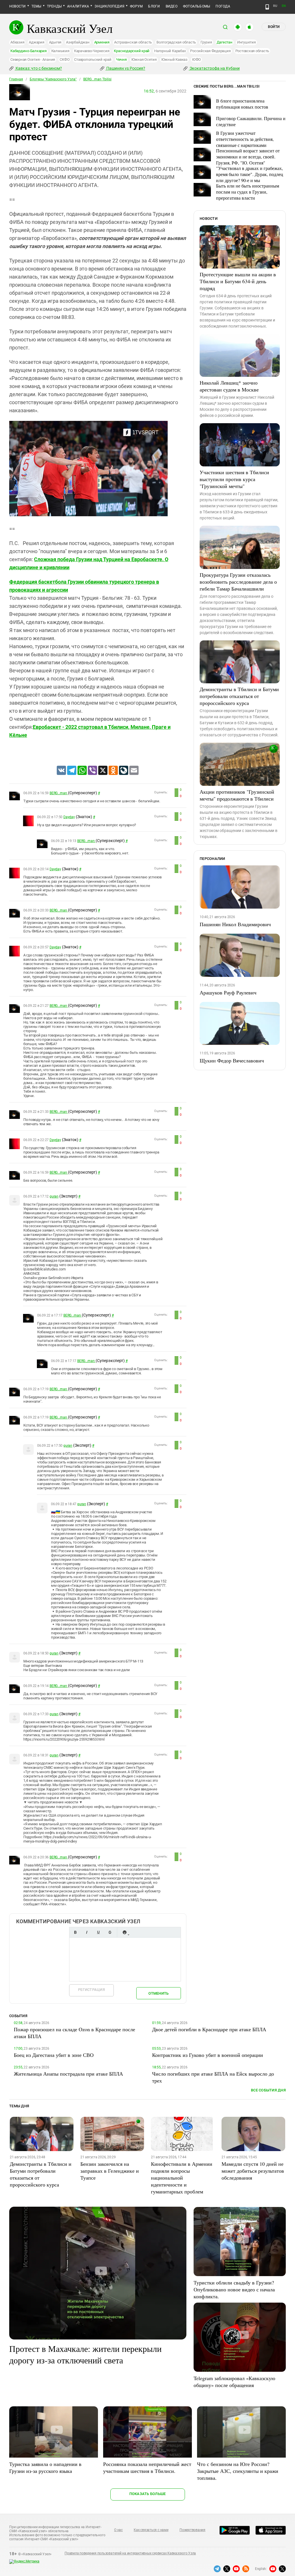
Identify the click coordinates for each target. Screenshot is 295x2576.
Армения (102, 42)
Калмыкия (60, 51)
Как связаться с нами (151, 2530)
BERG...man (59, 793)
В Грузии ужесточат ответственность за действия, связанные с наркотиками (245, 139)
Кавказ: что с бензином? (38, 68)
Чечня (121, 59)
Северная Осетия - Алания (33, 59)
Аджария (36, 42)
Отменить (158, 1993)
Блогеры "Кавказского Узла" (53, 79)
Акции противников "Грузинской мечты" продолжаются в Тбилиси (237, 795)
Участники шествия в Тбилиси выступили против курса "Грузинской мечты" (234, 479)
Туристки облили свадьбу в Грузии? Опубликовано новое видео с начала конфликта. (234, 2289)
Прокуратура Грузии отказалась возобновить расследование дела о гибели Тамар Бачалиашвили (238, 582)
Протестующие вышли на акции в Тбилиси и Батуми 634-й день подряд (238, 281)
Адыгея (55, 42)
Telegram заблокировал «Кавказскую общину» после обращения (234, 2382)
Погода (223, 6)
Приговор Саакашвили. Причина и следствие (251, 121)
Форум (136, 6)
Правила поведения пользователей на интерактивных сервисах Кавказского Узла (130, 2553)
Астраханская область (133, 42)
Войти (274, 27)
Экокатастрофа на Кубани (214, 68)
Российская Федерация (210, 51)
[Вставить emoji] (124, 1932)
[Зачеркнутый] (110, 1932)
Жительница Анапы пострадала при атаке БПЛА (68, 2074)
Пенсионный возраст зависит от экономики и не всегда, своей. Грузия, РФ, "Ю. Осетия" (248, 157)
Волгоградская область (176, 42)
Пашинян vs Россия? (125, 68)
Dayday (69, 817)
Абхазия (17, 42)
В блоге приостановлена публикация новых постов (242, 104)
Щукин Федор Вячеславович (232, 1060)
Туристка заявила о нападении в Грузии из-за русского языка (45, 2467)
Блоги (154, 6)
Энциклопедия (109, 6)
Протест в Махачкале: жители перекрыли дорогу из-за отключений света (85, 2354)
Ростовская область (252, 51)
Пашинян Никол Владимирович (235, 924)
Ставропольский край (93, 59)
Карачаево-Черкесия (92, 51)
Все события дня (268, 2090)
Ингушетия (246, 42)
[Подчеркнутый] (98, 1932)
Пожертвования (192, 2530)
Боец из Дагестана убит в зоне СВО (54, 2055)
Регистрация (91, 1990)
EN (284, 6)
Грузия (206, 42)
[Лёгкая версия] (267, 7)
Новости (18, 6)
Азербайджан (78, 42)
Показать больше (148, 2494)
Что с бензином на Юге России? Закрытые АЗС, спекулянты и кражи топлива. (238, 2471)
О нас (118, 2530)
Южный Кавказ (174, 59)
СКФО (65, 59)
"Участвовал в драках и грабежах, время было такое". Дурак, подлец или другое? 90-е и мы (250, 174)
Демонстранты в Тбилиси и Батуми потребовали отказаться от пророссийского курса (239, 696)
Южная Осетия (144, 59)
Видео (172, 6)
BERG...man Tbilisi (97, 79)
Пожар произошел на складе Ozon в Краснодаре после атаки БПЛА (74, 2033)
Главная (16, 79)
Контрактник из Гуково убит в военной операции (208, 2055)
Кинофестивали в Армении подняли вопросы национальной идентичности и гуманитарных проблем (182, 2178)
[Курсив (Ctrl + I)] (87, 1932)
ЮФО (196, 59)
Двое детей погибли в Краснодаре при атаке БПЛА (209, 2029)
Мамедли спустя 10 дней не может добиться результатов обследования (253, 2171)
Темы (36, 6)
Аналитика (78, 6)
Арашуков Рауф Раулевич (228, 992)
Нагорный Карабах (170, 51)
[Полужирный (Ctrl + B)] (75, 1932)
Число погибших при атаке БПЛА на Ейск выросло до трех (213, 2077)
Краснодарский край (132, 51)
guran (54, 1196)
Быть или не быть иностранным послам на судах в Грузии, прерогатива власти (248, 192)
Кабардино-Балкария (29, 51)
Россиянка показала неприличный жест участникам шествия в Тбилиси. (147, 2467)
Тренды (54, 6)
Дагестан (225, 42)
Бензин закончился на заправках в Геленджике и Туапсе (110, 2171)
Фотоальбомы (197, 6)
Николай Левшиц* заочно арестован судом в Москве (229, 386)
